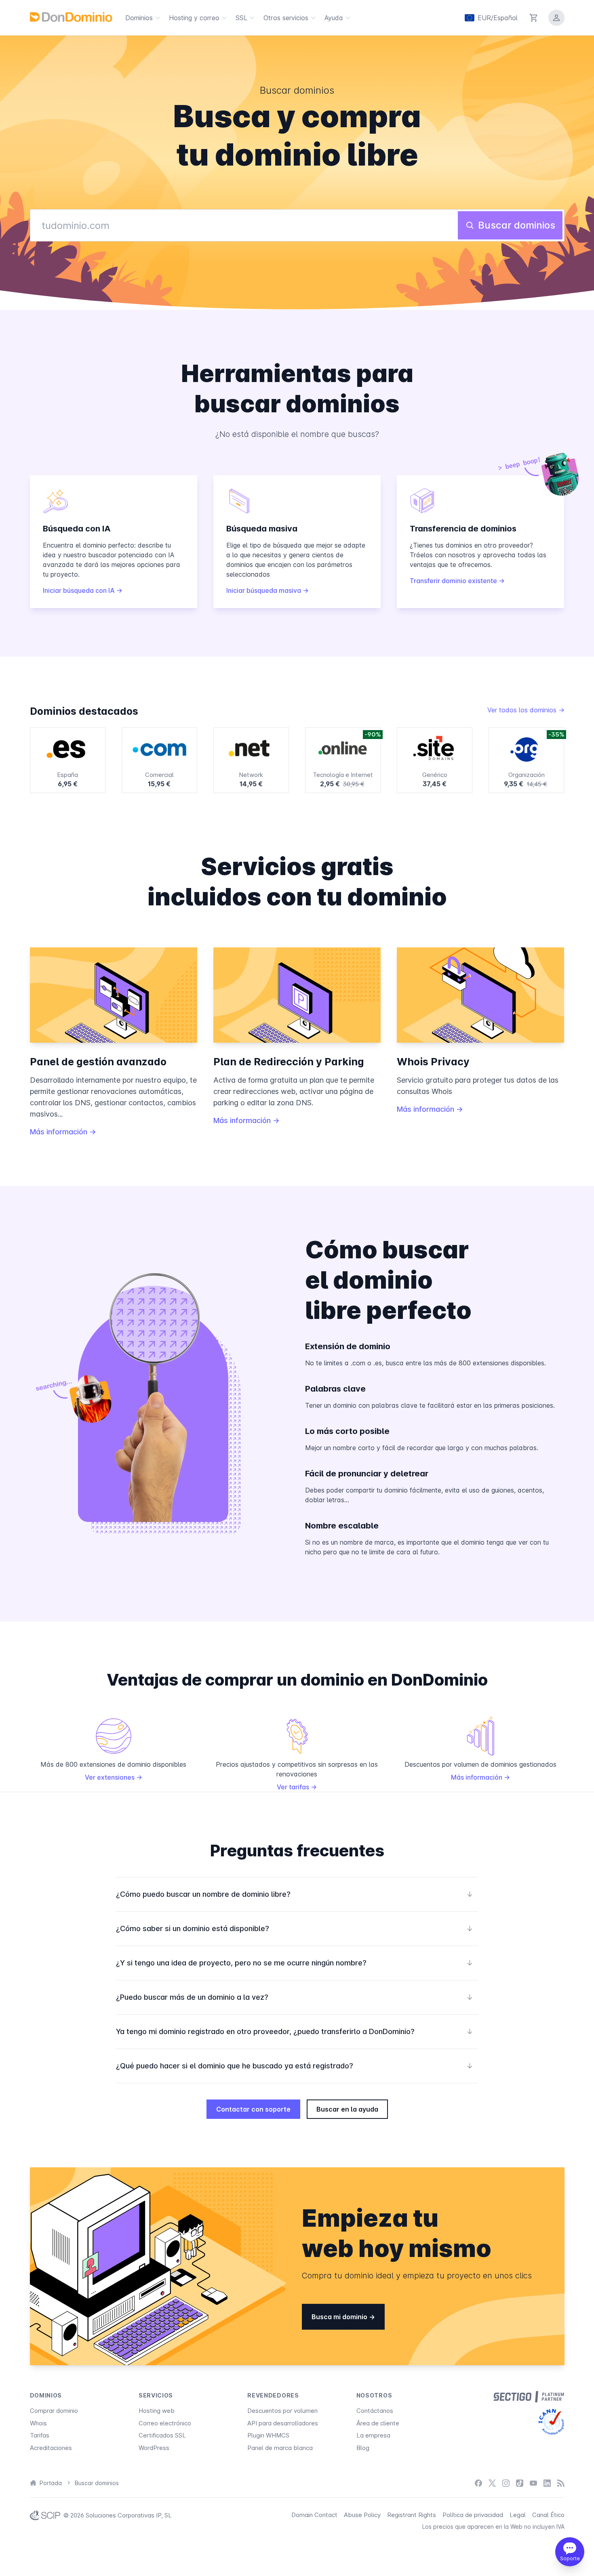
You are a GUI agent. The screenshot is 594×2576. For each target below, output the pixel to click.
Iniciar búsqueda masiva (264, 590)
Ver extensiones (111, 1777)
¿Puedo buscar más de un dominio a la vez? (295, 1997)
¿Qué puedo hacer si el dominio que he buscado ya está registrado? (295, 2066)
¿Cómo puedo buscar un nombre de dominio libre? (295, 1894)
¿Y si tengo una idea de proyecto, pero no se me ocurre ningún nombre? (295, 1963)
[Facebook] (478, 2483)
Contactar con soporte (253, 2109)
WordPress (154, 2448)
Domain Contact (314, 2515)
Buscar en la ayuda (347, 2109)
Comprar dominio (54, 2411)
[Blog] (561, 2483)
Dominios (139, 18)
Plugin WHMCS (268, 2435)
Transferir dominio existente (454, 581)
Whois (38, 2423)
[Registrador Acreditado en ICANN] (551, 2422)
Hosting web (157, 2411)
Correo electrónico (165, 2423)
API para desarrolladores (283, 2423)
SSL (241, 18)
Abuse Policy (362, 2515)
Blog (363, 2448)
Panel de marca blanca (280, 2448)
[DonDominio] (71, 17)
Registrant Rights (412, 2515)
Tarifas (40, 2435)
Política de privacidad (473, 2515)
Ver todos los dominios (523, 710)
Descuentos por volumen (282, 2411)
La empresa (373, 2435)
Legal (518, 2515)
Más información (60, 1132)
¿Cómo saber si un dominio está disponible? (295, 1928)
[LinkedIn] (547, 2483)
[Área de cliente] (556, 18)
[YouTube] (533, 2483)
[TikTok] (520, 2483)
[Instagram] (506, 2483)
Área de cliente (378, 2423)
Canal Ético (548, 2515)
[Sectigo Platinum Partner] (529, 2397)
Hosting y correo (194, 18)
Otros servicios (286, 18)
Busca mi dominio (340, 2317)
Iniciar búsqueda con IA (80, 590)
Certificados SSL (162, 2435)
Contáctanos (375, 2411)
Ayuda (334, 18)
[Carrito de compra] (534, 18)
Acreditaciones (51, 2448)
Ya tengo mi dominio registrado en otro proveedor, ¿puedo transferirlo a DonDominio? (295, 2031)
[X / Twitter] (492, 2483)
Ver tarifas (294, 1787)
